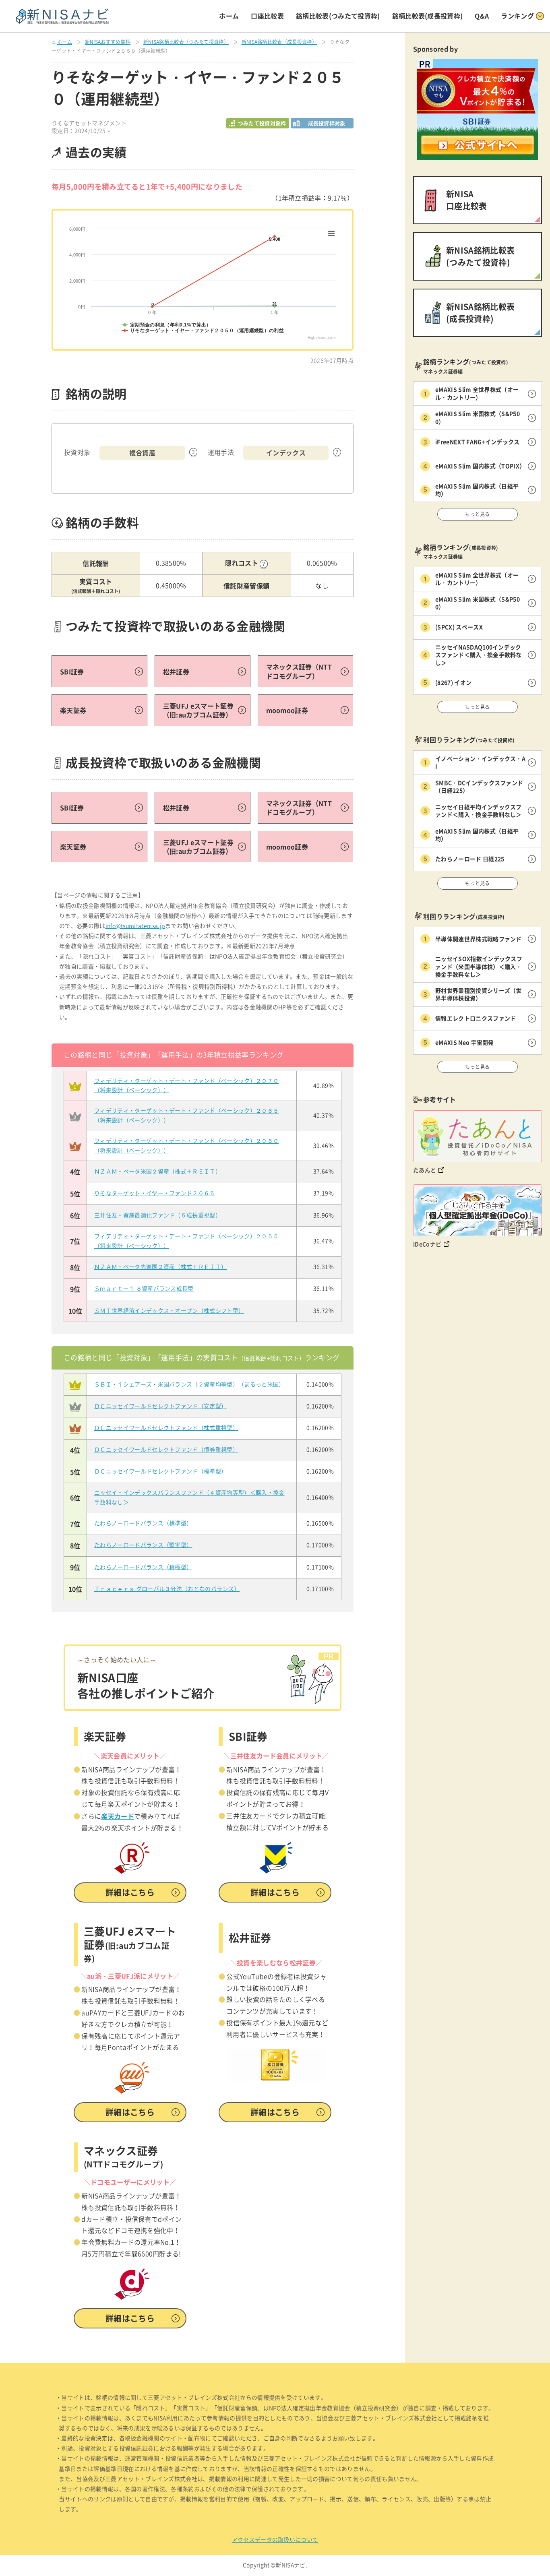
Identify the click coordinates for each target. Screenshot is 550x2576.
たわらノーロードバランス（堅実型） (143, 1545)
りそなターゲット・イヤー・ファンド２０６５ (155, 1193)
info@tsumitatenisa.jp (135, 926)
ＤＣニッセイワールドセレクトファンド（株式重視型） (166, 1428)
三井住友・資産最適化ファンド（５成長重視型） (158, 1215)
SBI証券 (72, 671)
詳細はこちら (130, 1892)
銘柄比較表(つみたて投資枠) (338, 16)
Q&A (482, 16)
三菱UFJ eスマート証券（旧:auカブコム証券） (198, 710)
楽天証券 (73, 710)
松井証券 (176, 671)
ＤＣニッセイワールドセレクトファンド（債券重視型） (166, 1450)
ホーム (229, 16)
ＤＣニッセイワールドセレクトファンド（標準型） (160, 1471)
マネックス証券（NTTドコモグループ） (299, 671)
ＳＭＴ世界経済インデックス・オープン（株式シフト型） (169, 1311)
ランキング (517, 16)
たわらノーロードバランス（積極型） (143, 1567)
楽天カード (118, 1816)
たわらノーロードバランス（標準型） (143, 1523)
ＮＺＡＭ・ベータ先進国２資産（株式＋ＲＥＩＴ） (160, 1267)
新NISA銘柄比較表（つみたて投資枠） (186, 42)
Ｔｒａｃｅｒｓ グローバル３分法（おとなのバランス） (167, 1589)
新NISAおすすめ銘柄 (108, 42)
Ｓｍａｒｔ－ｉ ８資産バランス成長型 (144, 1289)
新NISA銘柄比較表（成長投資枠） (279, 42)
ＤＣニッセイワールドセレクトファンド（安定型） (160, 1406)
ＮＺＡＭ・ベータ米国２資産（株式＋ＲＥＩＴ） (158, 1171)
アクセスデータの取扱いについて (275, 2540)
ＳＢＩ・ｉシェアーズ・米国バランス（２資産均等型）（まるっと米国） (189, 1384)
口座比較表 (267, 16)
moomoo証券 (287, 710)
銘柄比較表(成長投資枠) (428, 16)
